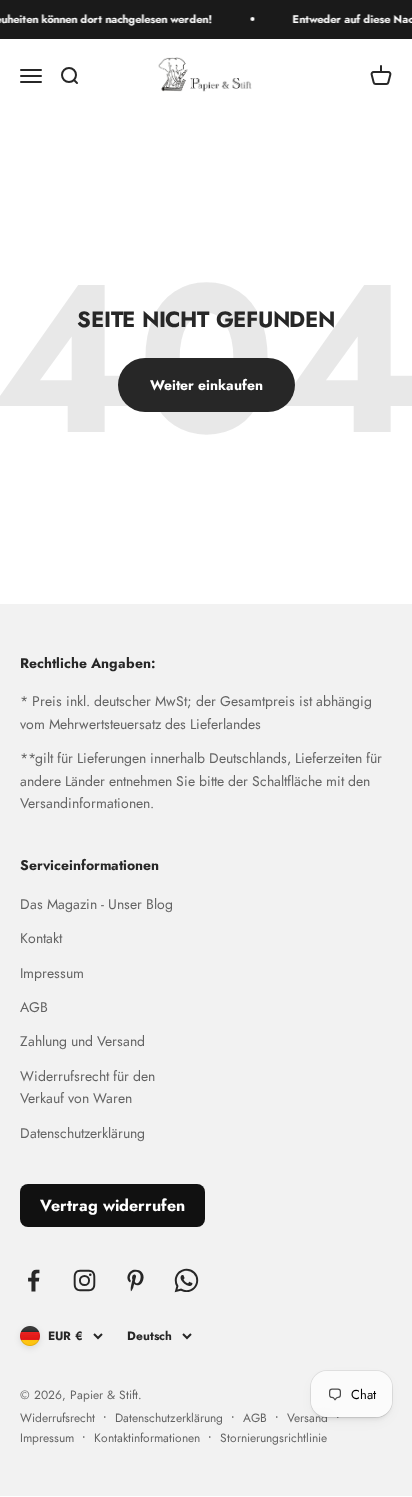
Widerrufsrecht (57, 1418)
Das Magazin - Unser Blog (96, 904)
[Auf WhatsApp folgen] (186, 1280)
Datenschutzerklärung (82, 1133)
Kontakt (41, 938)
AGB (34, 1007)
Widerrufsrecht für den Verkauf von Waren (87, 1087)
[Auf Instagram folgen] (84, 1280)
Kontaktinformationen (147, 1438)
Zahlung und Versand (82, 1041)
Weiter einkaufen (206, 385)
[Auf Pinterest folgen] (135, 1280)
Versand (307, 1418)
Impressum (52, 973)
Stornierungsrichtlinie (273, 1438)
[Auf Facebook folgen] (33, 1280)
